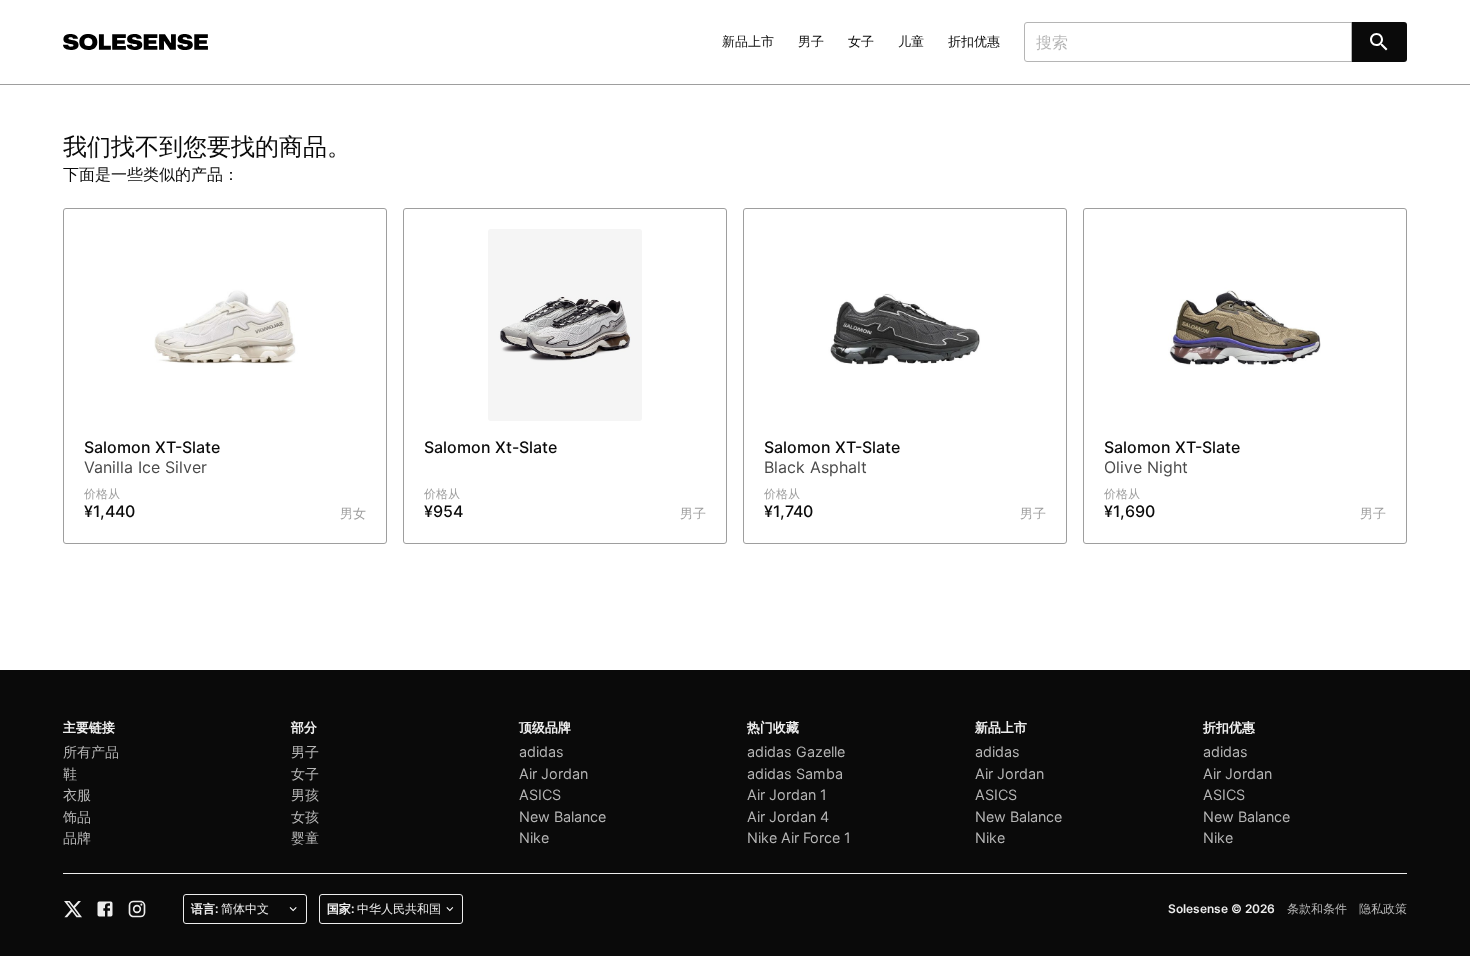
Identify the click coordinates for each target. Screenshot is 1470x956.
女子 (861, 41)
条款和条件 (1317, 908)
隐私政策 (1383, 908)
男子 (811, 41)
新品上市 (748, 41)
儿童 (911, 41)
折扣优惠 (974, 41)
